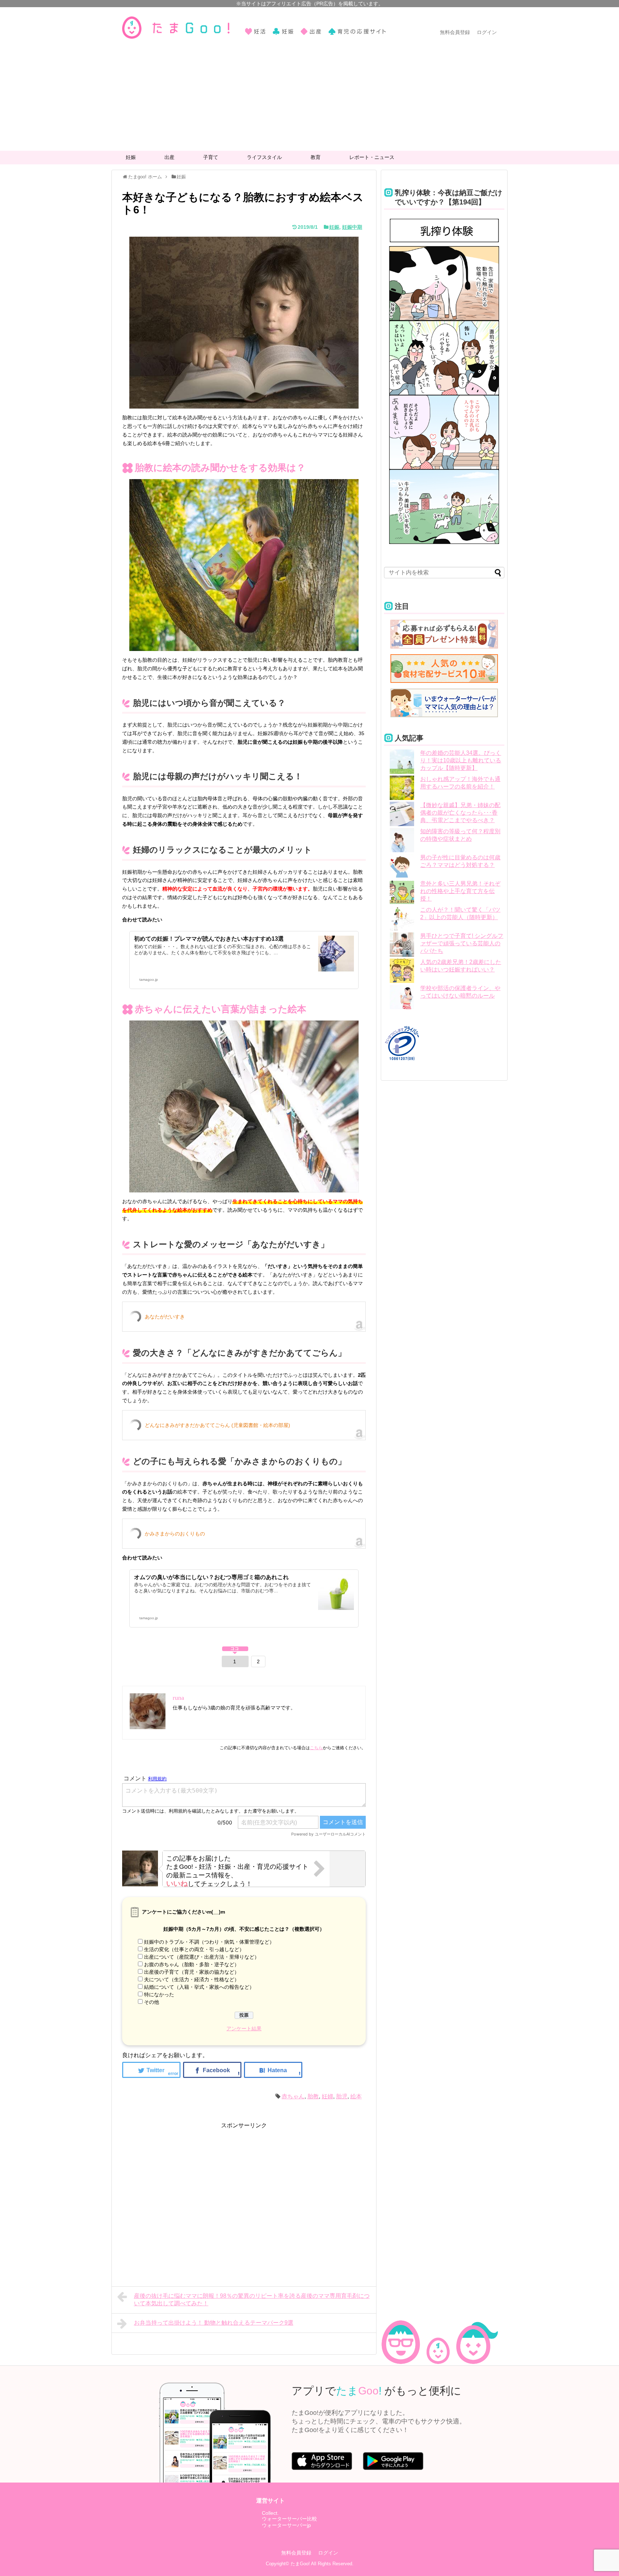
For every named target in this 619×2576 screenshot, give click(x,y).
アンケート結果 (244, 2029)
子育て (211, 157)
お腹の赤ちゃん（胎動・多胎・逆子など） (192, 1964)
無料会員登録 (455, 32)
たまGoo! (300, 2564)
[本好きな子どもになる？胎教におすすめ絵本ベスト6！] (273, 2070)
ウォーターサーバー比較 (289, 2519)
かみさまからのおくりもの (175, 1534)
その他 (152, 2002)
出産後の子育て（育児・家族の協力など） (192, 1972)
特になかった (159, 1994)
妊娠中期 (352, 227)
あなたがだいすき (165, 1317)
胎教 (313, 2096)
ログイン (487, 32)
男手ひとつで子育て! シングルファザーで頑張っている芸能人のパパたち (462, 943)
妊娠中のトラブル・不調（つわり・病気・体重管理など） (209, 1942)
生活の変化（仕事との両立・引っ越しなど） (194, 1949)
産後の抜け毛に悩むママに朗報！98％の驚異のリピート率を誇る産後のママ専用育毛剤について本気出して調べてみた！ (252, 2300)
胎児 (342, 2096)
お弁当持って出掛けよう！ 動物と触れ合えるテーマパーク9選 (214, 2323)
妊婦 (327, 2096)
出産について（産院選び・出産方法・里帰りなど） (202, 1957)
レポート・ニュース (372, 157)
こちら (316, 1748)
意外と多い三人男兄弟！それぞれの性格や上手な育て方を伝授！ (460, 891)
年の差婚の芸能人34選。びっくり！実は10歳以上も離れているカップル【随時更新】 (461, 760)
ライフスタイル (264, 157)
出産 (169, 157)
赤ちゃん (293, 2096)
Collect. (270, 2513)
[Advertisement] (309, 97)
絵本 (356, 2096)
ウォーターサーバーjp (286, 2525)
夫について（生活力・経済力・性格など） (192, 1979)
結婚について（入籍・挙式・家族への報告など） (199, 1987)
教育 (316, 157)
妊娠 (131, 157)
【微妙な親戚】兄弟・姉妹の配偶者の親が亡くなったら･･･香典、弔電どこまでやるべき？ (460, 813)
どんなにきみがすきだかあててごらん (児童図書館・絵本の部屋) (217, 1425)
